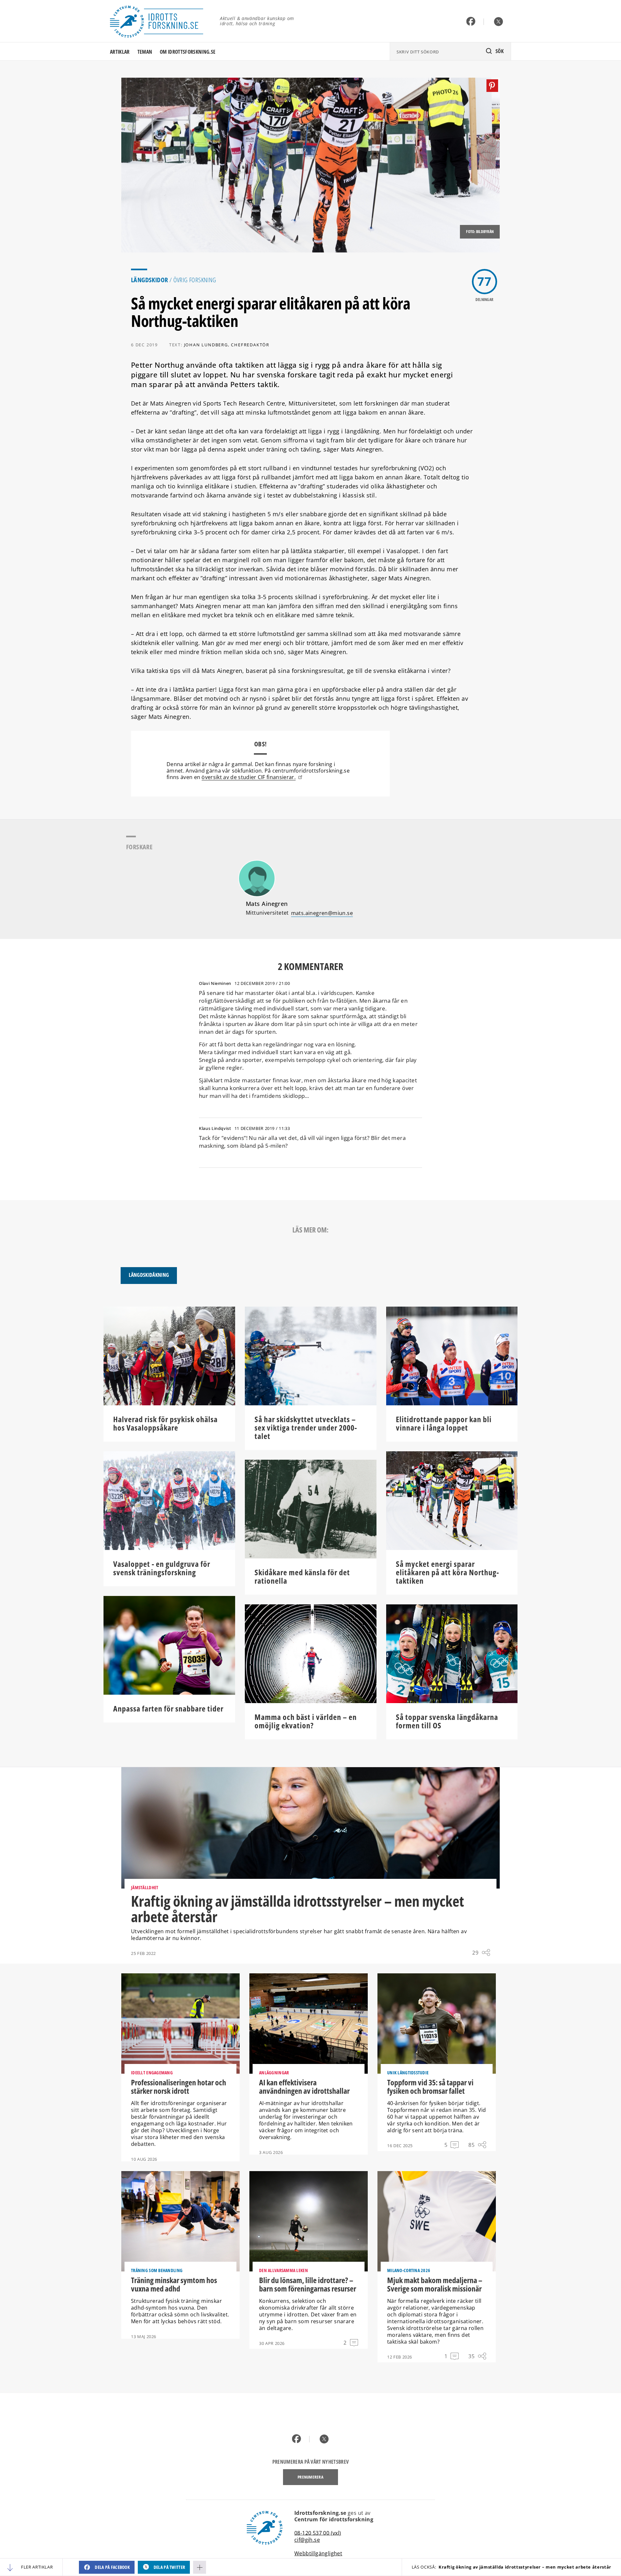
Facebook (471, 22)
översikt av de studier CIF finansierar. (248, 777)
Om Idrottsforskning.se (188, 52)
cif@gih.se (307, 2540)
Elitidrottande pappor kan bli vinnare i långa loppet (444, 1423)
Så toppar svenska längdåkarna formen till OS (447, 1721)
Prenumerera (310, 2477)
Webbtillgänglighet (318, 2553)
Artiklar (120, 52)
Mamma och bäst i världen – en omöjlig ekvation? (306, 1721)
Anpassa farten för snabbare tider (168, 1709)
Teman (145, 52)
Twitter (499, 22)
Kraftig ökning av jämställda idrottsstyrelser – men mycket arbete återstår (512, 2567)
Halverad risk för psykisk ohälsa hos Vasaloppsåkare (165, 1423)
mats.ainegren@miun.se (322, 913)
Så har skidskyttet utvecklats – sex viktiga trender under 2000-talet (306, 1428)
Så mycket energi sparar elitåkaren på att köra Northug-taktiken (447, 1572)
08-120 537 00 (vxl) (318, 2533)
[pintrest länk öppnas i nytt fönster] (492, 86)
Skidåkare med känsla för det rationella (302, 1577)
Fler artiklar (37, 2567)
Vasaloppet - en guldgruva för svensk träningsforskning (162, 1568)
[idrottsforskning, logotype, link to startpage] (160, 21)
